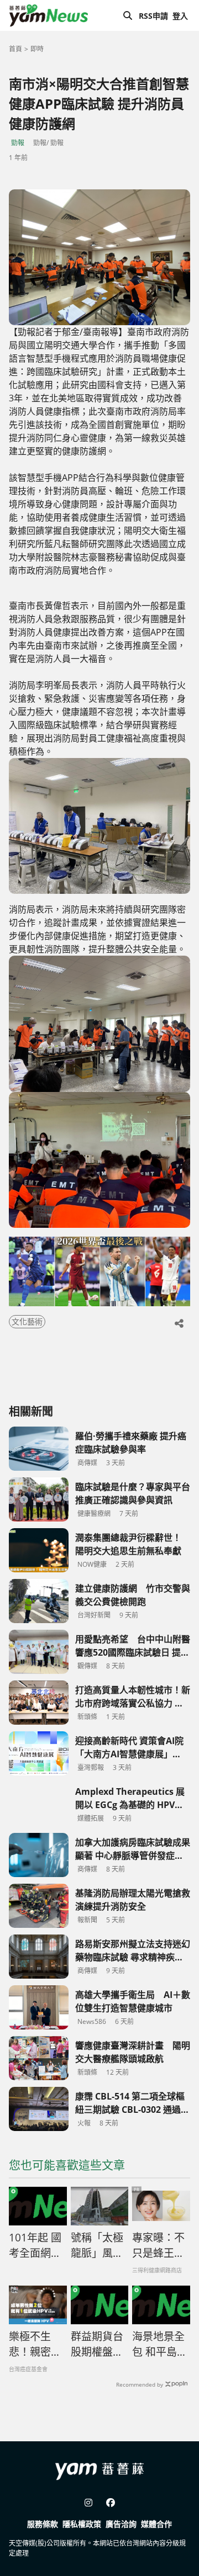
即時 (37, 49)
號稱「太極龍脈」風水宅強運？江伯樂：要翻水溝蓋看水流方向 (97, 2246)
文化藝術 (27, 1321)
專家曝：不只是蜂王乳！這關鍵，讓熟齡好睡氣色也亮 (158, 2246)
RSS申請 (153, 16)
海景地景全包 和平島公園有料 (160, 2345)
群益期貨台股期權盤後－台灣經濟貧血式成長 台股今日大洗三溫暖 (97, 2345)
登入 (180, 16)
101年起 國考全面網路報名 (35, 2246)
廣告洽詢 (121, 2524)
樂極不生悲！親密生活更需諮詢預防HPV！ (35, 2345)
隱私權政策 (82, 2524)
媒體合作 (156, 2524)
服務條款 (43, 2524)
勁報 (18, 143)
